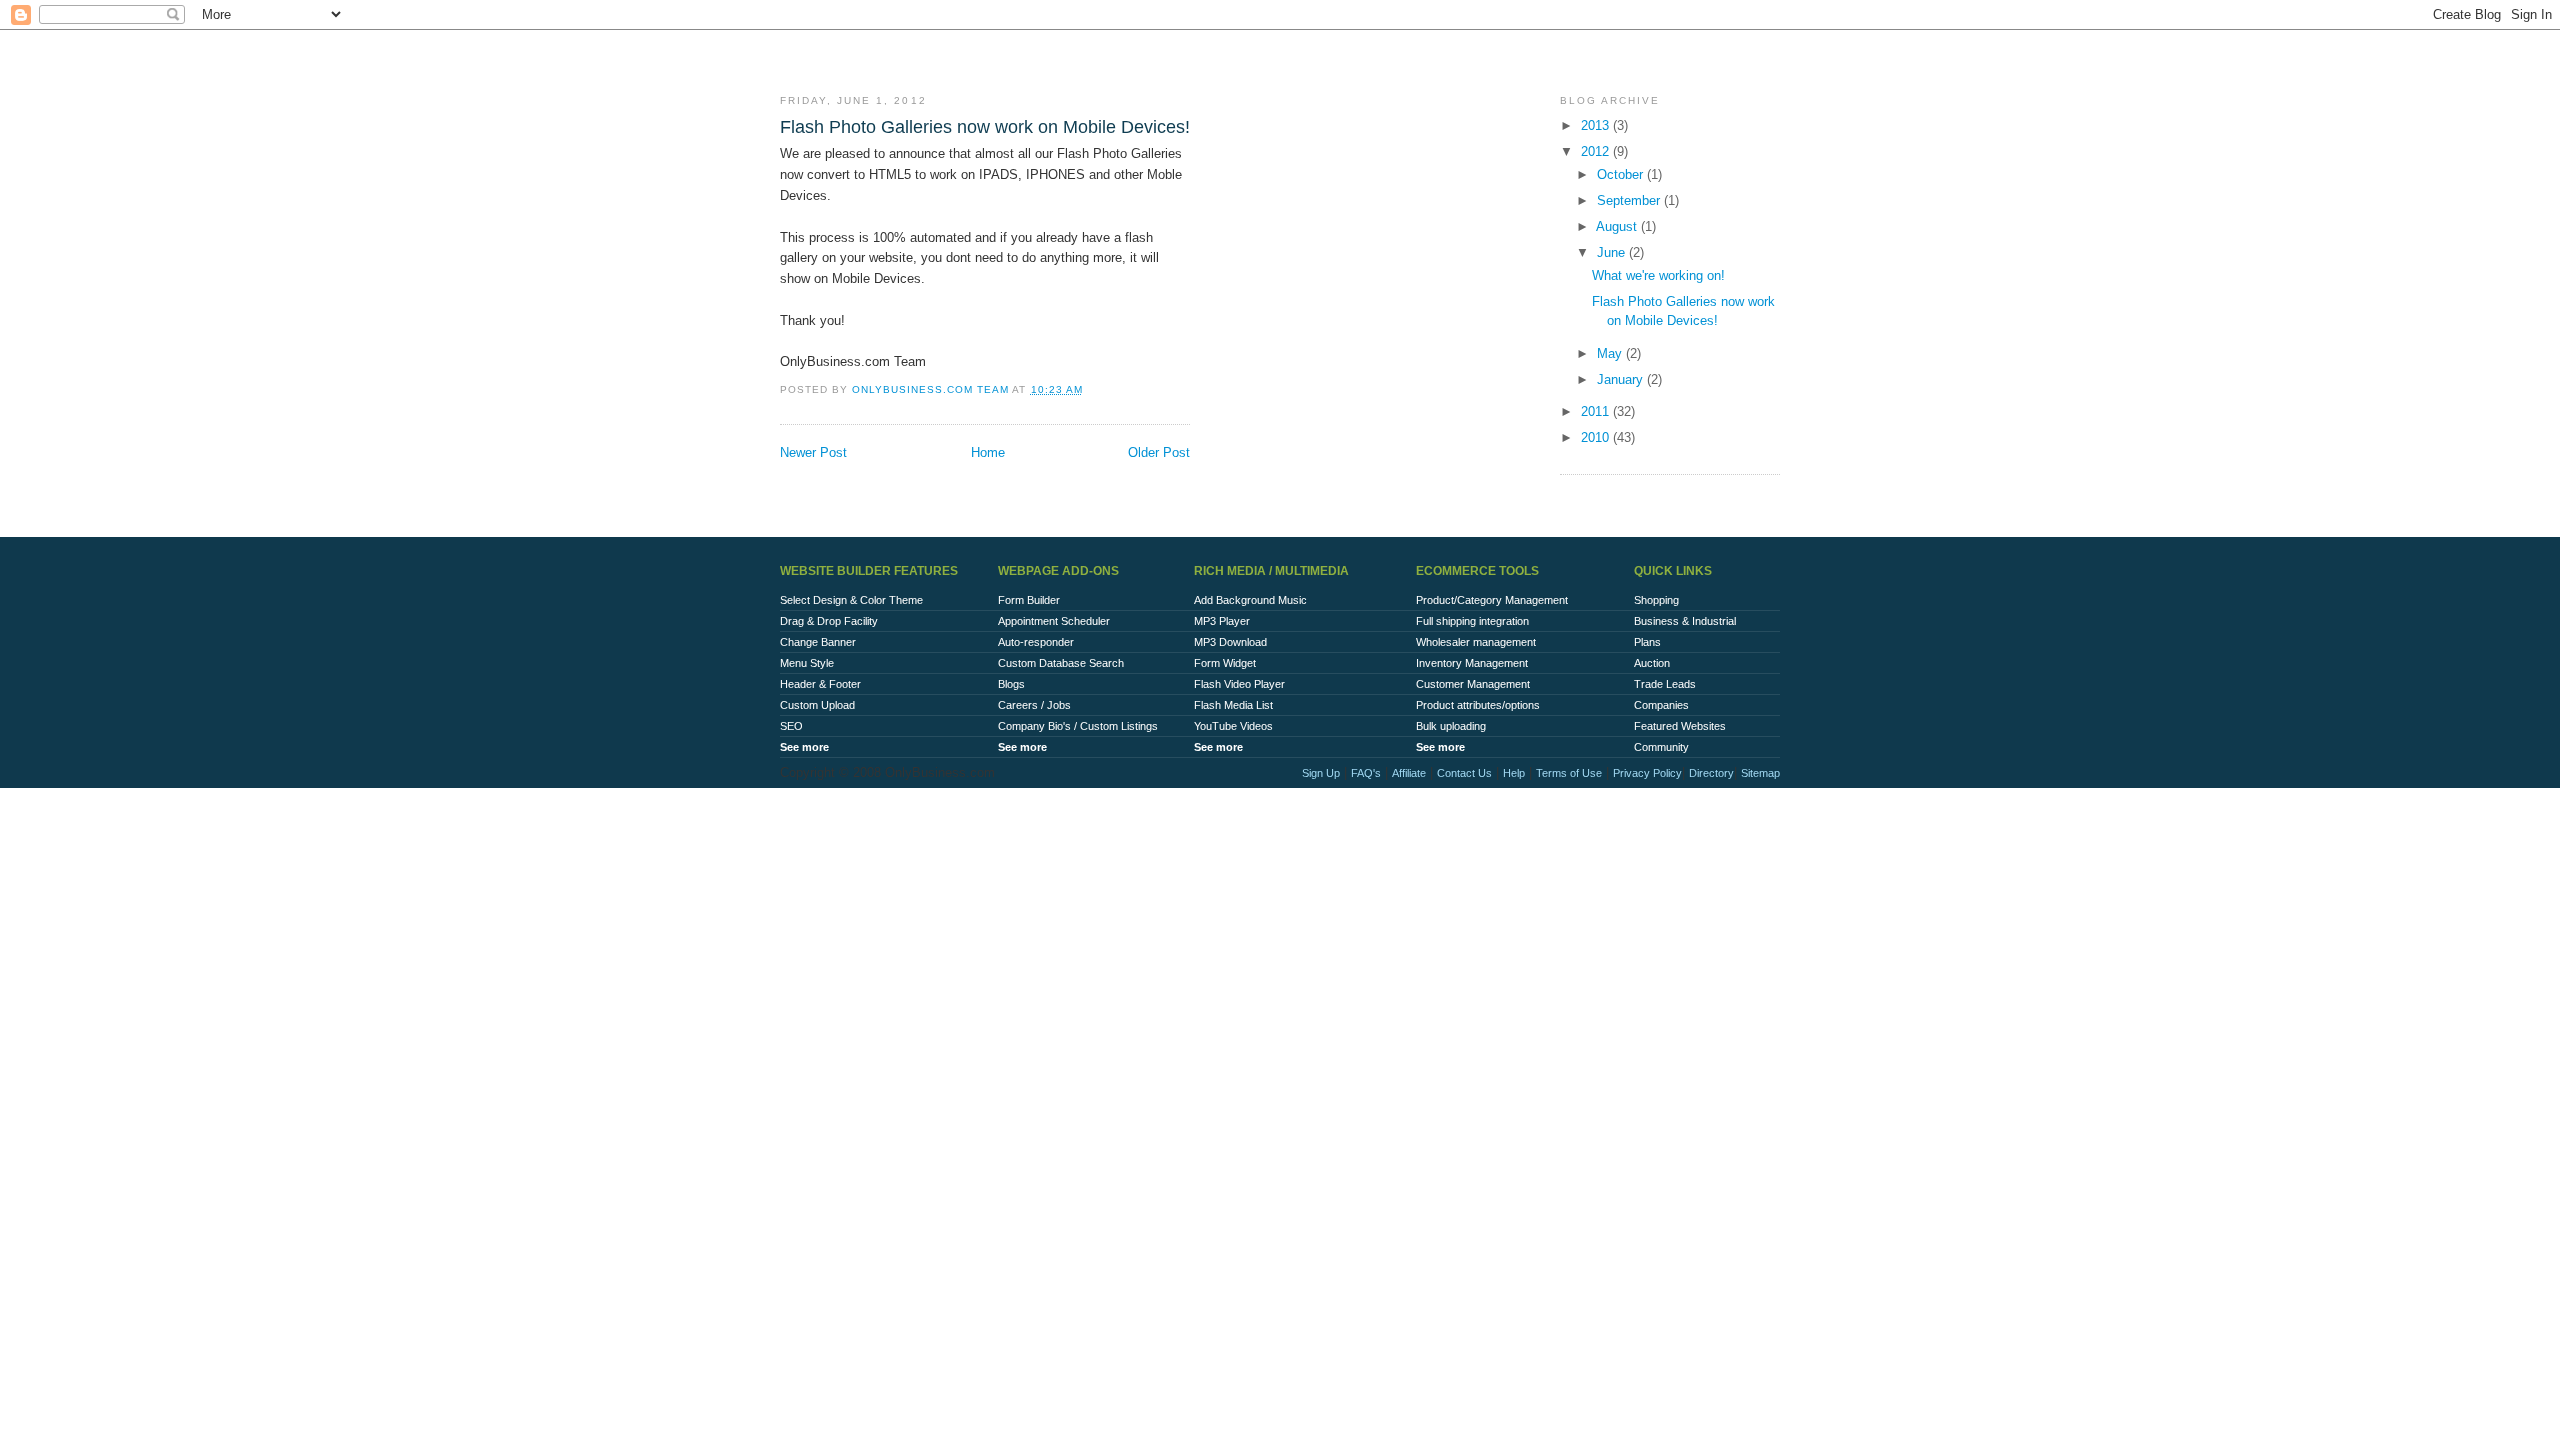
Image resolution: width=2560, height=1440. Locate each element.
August (1618, 226)
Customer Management (1473, 684)
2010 (1597, 437)
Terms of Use (1569, 773)
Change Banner (818, 642)
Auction (1652, 663)
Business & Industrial (1685, 621)
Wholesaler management (1476, 642)
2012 (1597, 151)
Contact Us (1464, 773)
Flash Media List (1233, 705)
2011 (1597, 411)
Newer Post (813, 452)
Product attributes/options (1478, 705)
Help (1514, 773)
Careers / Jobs (1034, 705)
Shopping (1656, 600)
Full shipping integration (1472, 621)
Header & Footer (820, 684)
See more (804, 747)
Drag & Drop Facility (829, 621)
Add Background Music (1250, 600)
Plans (1647, 642)
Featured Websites (1680, 726)
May (1611, 353)
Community (1661, 747)
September (1630, 200)
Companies (1661, 705)
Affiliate (1409, 773)
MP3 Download (1230, 642)
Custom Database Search (1061, 663)
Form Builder (1029, 600)
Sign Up (1321, 773)
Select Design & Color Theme (851, 600)
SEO (791, 726)
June (1613, 252)
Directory (1711, 773)
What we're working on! (1658, 275)
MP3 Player (1222, 621)
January (1622, 379)
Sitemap (1760, 773)
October (1622, 174)
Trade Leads (1665, 684)
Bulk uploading (1451, 726)
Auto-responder (1036, 642)
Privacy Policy (1647, 773)
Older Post (1159, 452)
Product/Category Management (1492, 600)
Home (988, 452)
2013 (1597, 125)
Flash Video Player (1239, 684)
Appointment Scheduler (1054, 621)
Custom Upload (817, 705)
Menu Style (807, 663)
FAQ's (1366, 773)
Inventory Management (1472, 663)
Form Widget (1225, 663)
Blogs (1011, 684)
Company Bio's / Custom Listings (1078, 726)
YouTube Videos (1233, 726)
